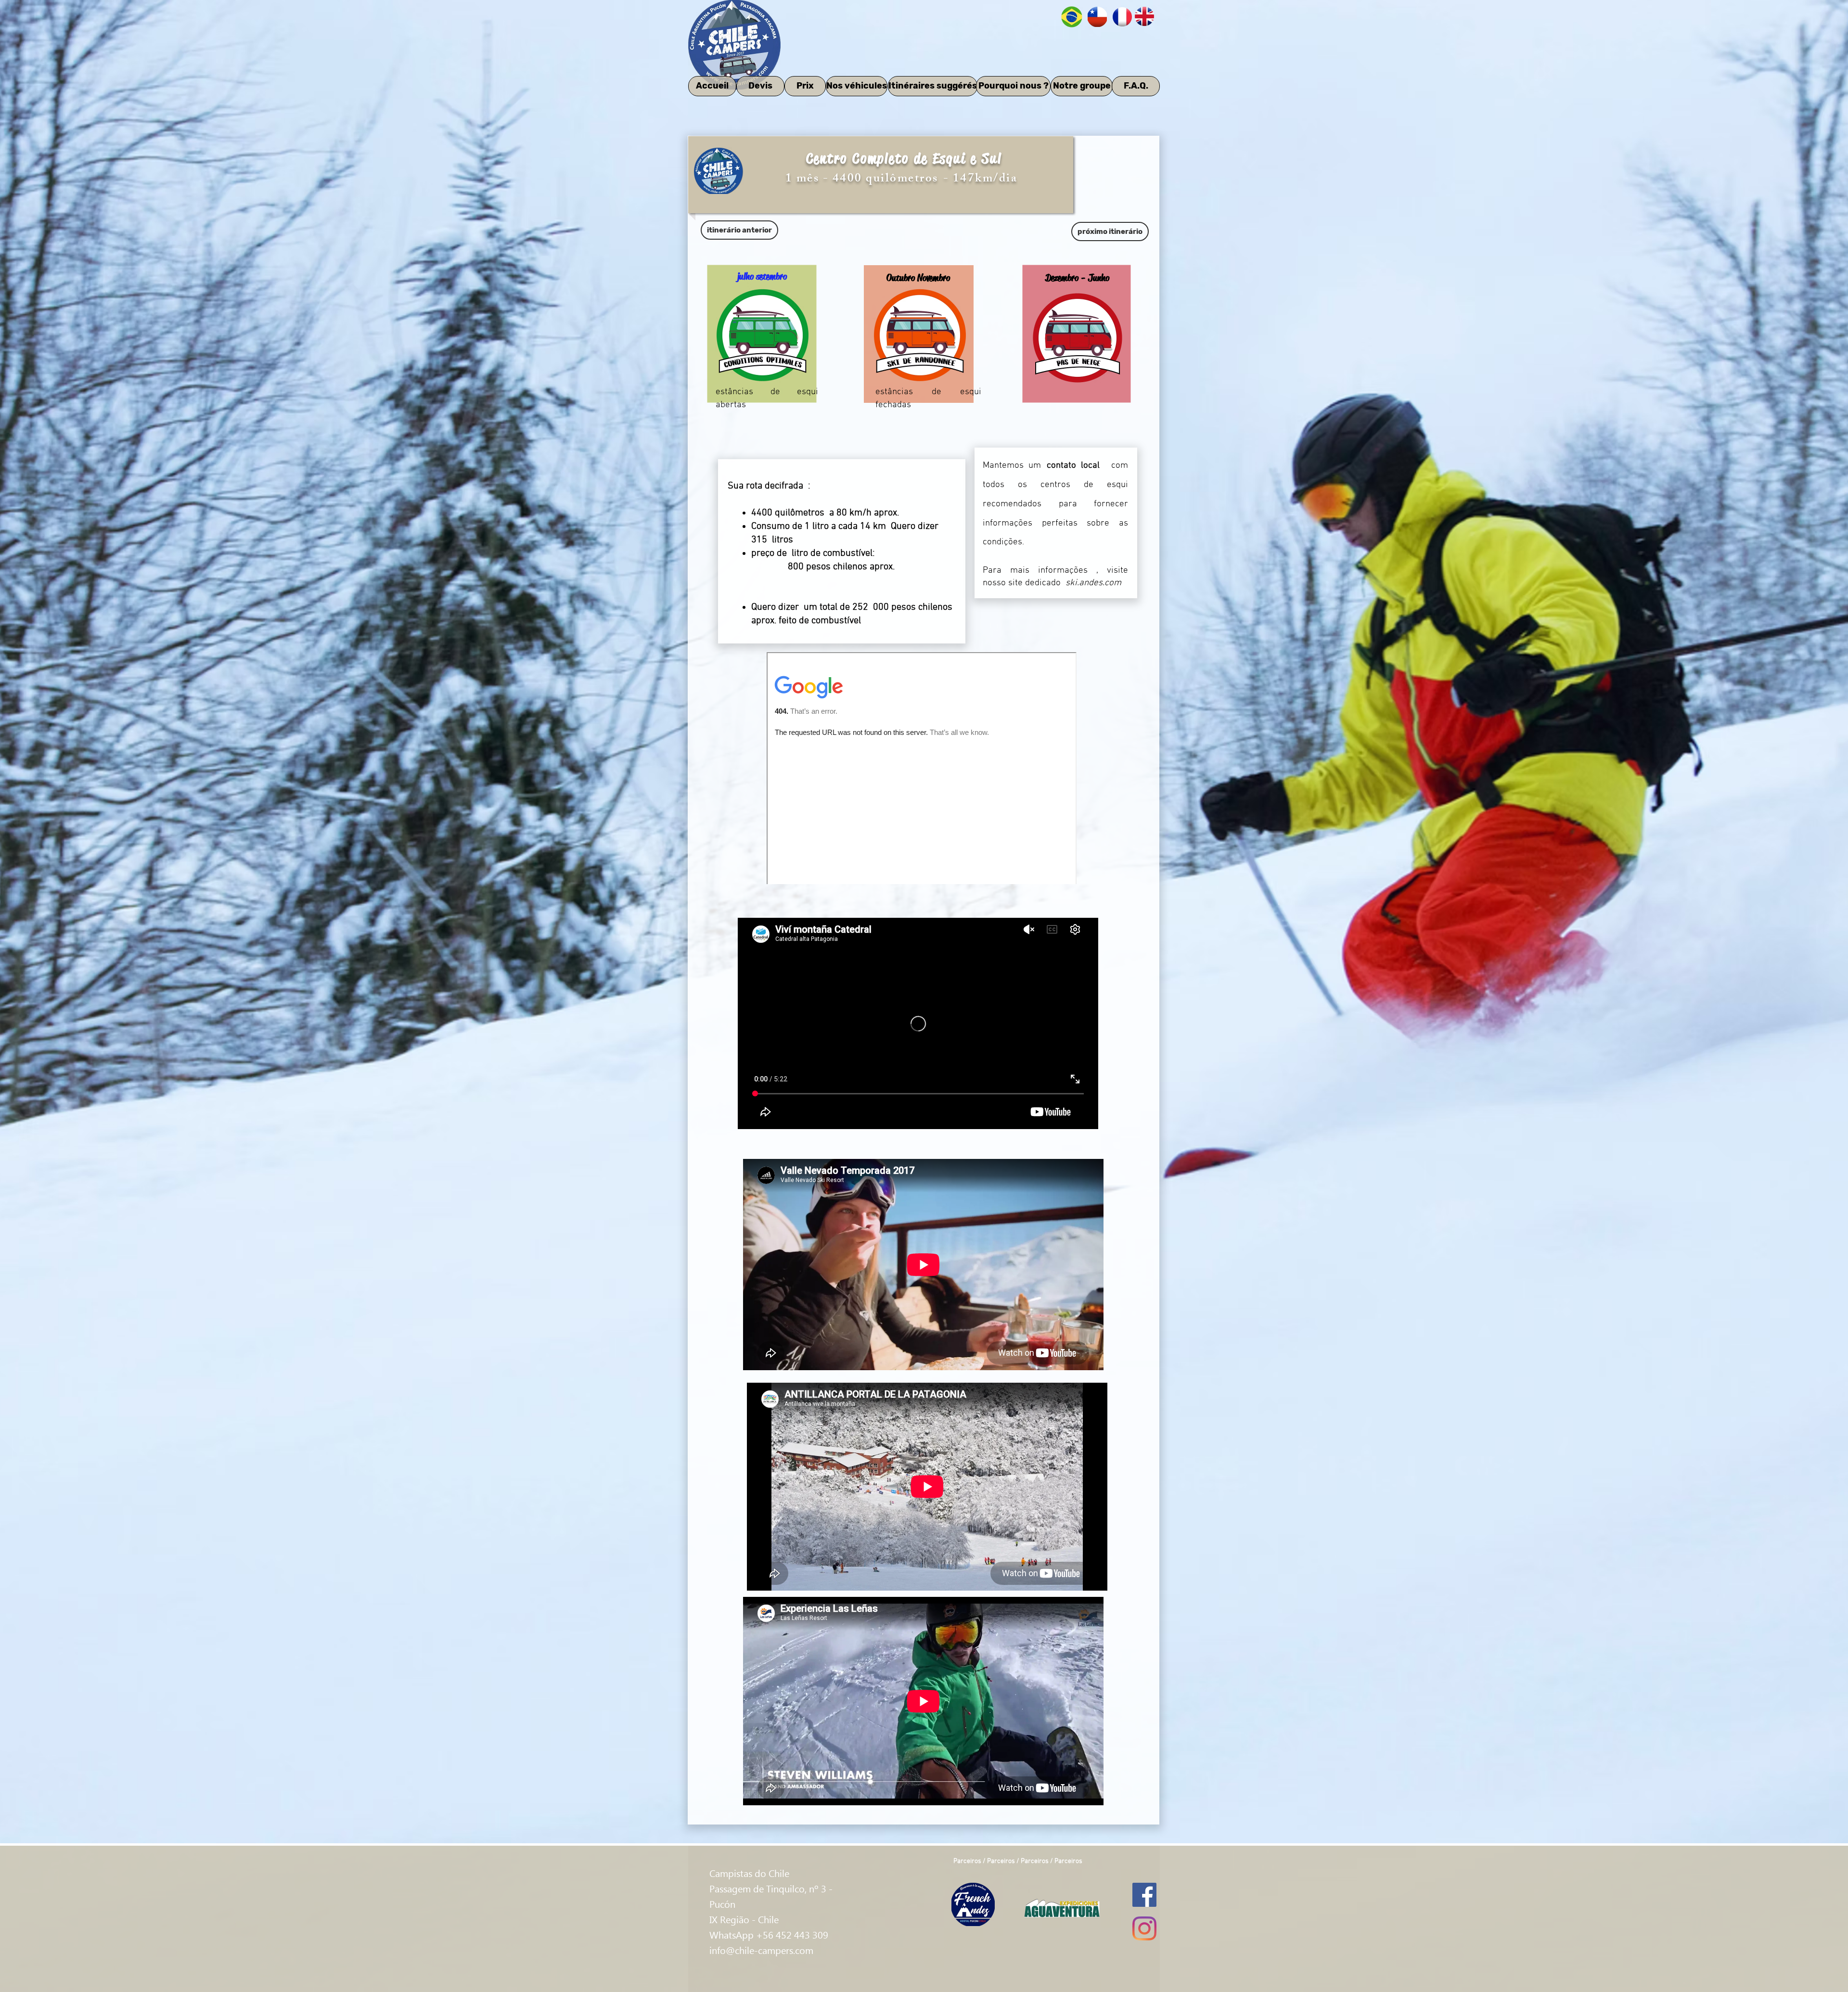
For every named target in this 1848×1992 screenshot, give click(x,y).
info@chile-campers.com (761, 1950)
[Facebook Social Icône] (1144, 1895)
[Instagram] (1144, 1928)
